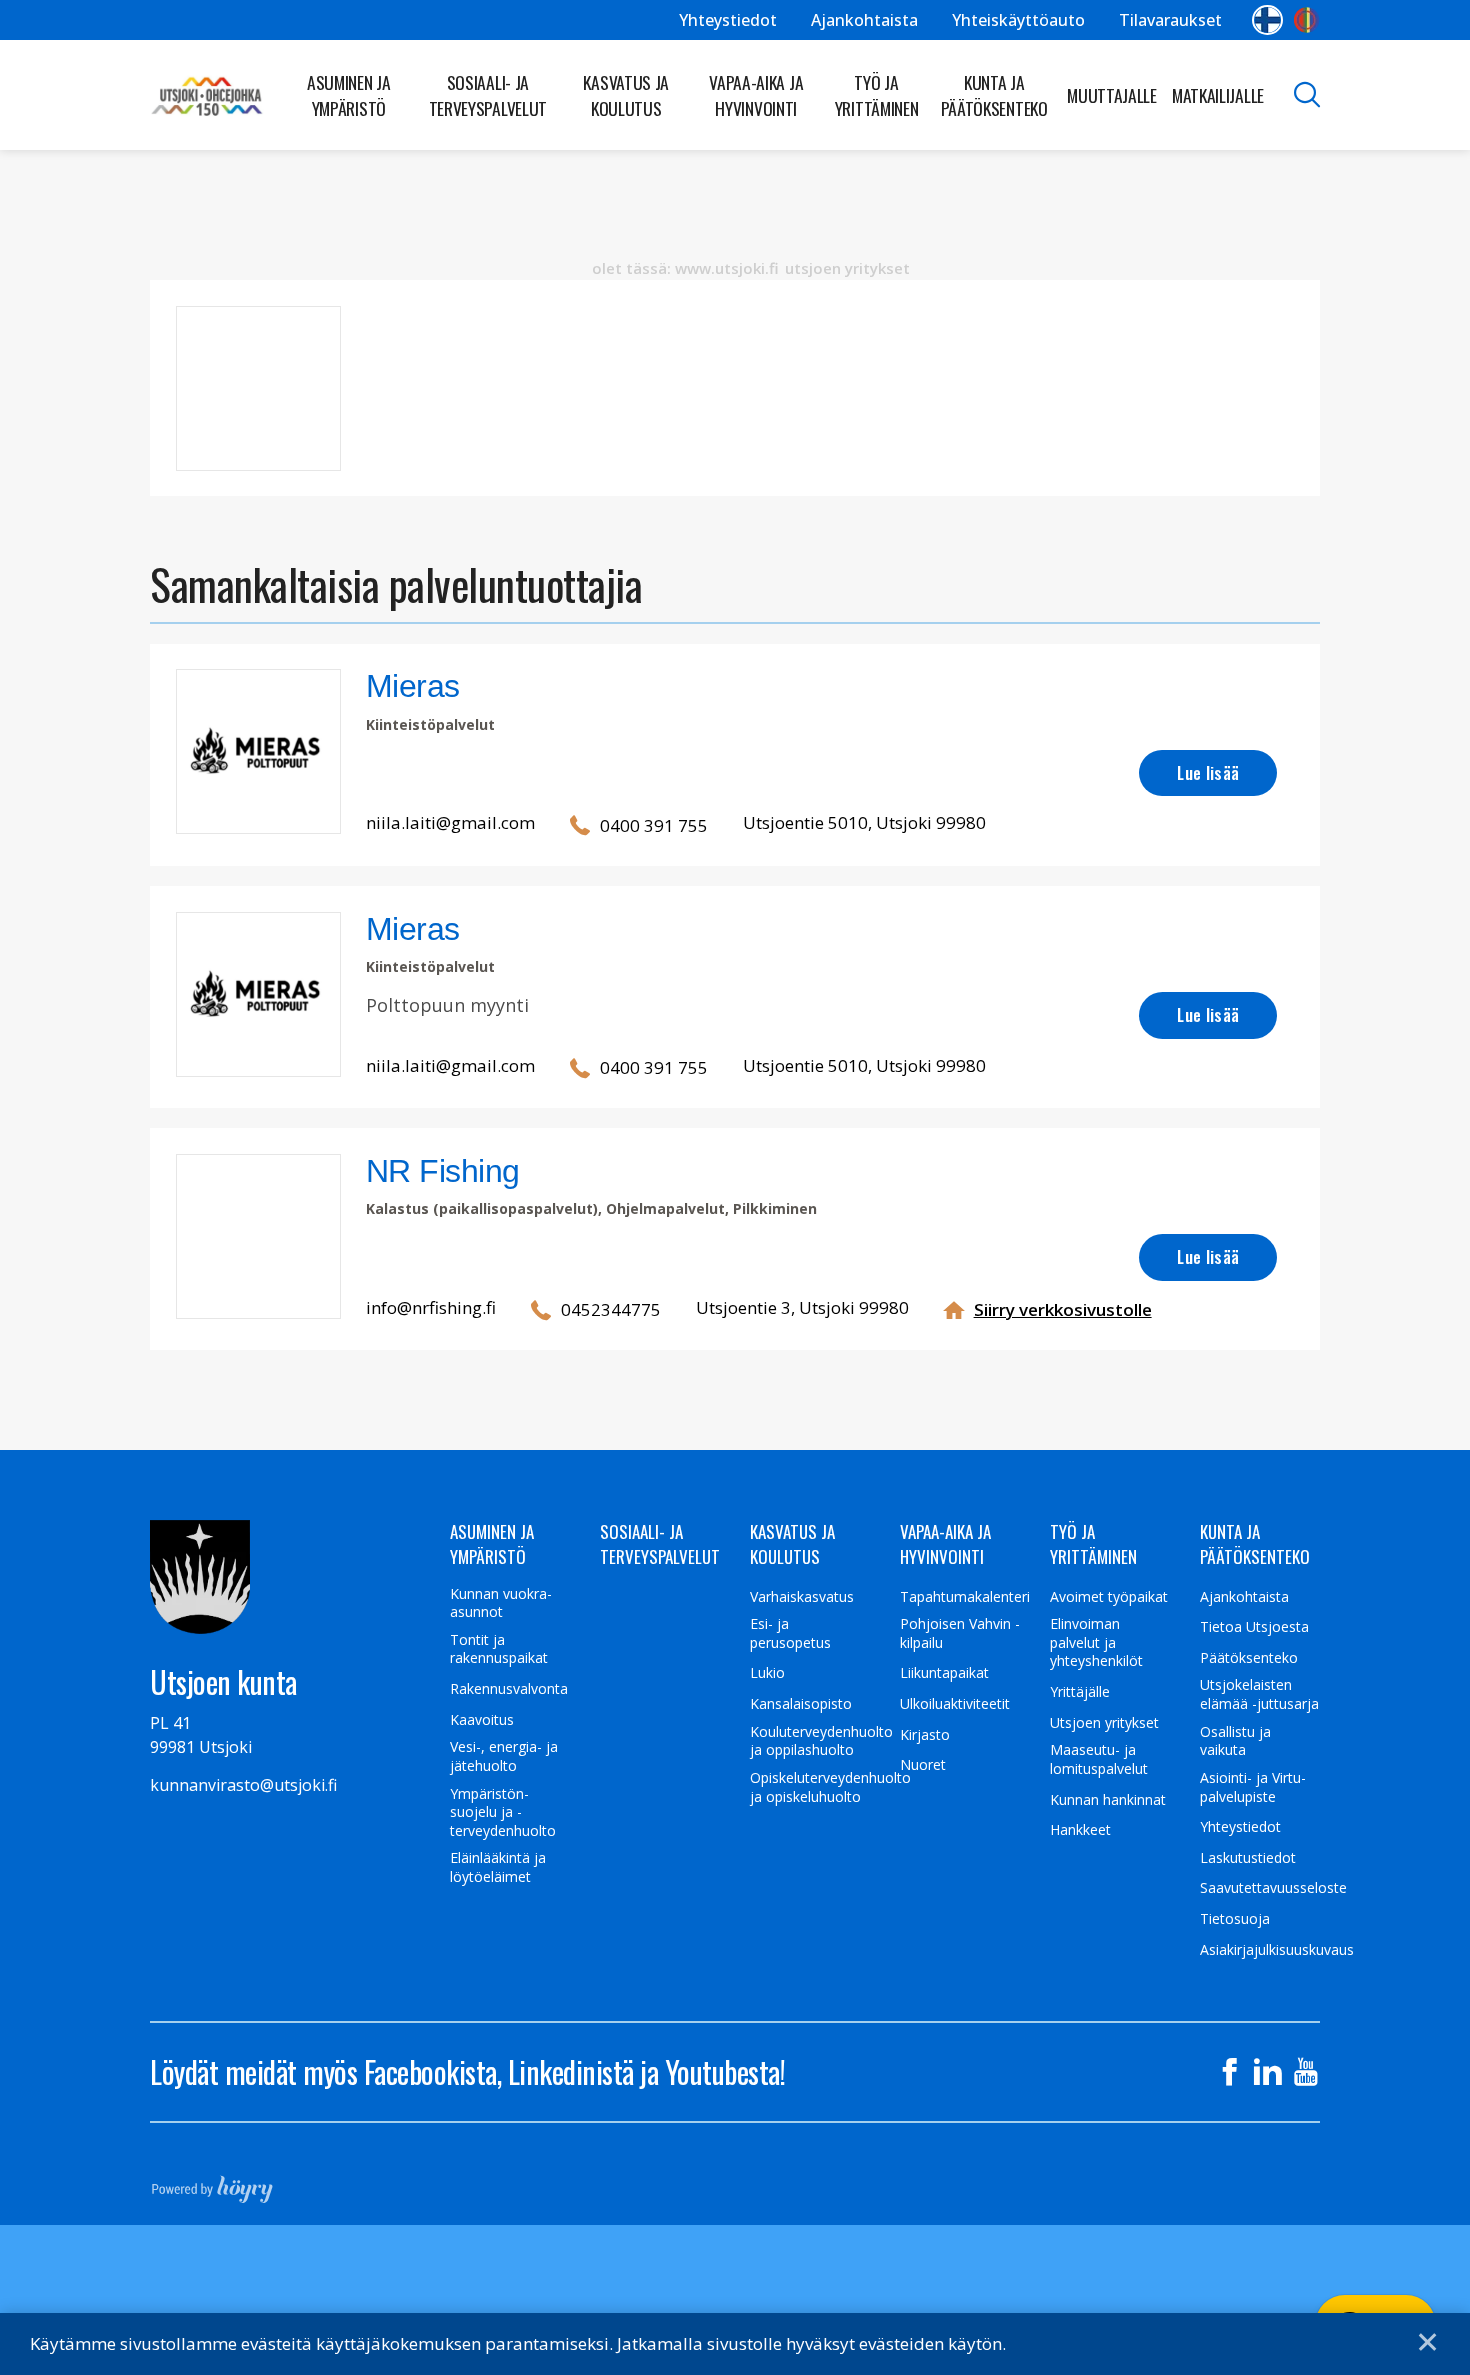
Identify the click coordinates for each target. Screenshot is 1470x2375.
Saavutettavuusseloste (1273, 1888)
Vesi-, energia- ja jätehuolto (504, 1756)
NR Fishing (443, 1171)
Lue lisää (1208, 772)
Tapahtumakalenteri (965, 1597)
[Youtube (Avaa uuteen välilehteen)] (1306, 2072)
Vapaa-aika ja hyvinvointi (756, 95)
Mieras (413, 686)
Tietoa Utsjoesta (1254, 1627)
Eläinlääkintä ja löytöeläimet (498, 1867)
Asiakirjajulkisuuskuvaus (1277, 1950)
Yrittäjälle (1080, 1692)
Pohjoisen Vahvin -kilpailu (960, 1633)
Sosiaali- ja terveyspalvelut (488, 95)
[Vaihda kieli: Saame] (1306, 20)
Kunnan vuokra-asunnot (501, 1603)
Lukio (767, 1673)
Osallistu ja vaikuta (1235, 1741)
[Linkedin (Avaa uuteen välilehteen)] (1268, 2072)
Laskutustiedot (1248, 1858)
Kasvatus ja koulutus (626, 95)
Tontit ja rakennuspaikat (499, 1649)
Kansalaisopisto (801, 1704)
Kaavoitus (482, 1720)
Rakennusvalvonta (509, 1689)
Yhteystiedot (728, 20)
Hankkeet (1080, 1830)
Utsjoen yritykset (1104, 1723)
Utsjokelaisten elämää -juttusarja (1259, 1694)
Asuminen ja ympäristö (349, 95)
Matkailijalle (1218, 95)
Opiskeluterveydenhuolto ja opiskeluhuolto (830, 1787)
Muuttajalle (1112, 95)
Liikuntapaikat (944, 1673)
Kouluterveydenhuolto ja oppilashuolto (821, 1741)
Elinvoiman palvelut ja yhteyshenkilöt (1096, 1642)
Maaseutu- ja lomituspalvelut (1099, 1759)
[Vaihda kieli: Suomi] (1267, 20)
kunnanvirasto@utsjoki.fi (243, 1785)
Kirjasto (925, 1735)
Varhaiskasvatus (802, 1597)
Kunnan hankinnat (1108, 1800)
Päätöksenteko (1249, 1658)
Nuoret (923, 1765)
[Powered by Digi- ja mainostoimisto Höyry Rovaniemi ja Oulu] (212, 2183)
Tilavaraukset (1170, 20)
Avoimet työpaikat (1109, 1597)
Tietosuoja (1235, 1919)
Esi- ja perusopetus (790, 1633)
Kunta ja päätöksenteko (994, 95)
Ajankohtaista (864, 20)
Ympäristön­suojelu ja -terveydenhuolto (503, 1812)
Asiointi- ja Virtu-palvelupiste (1253, 1787)
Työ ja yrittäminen (877, 95)
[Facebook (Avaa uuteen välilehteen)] (1230, 2072)
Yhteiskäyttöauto (1018, 20)
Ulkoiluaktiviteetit (955, 1704)
